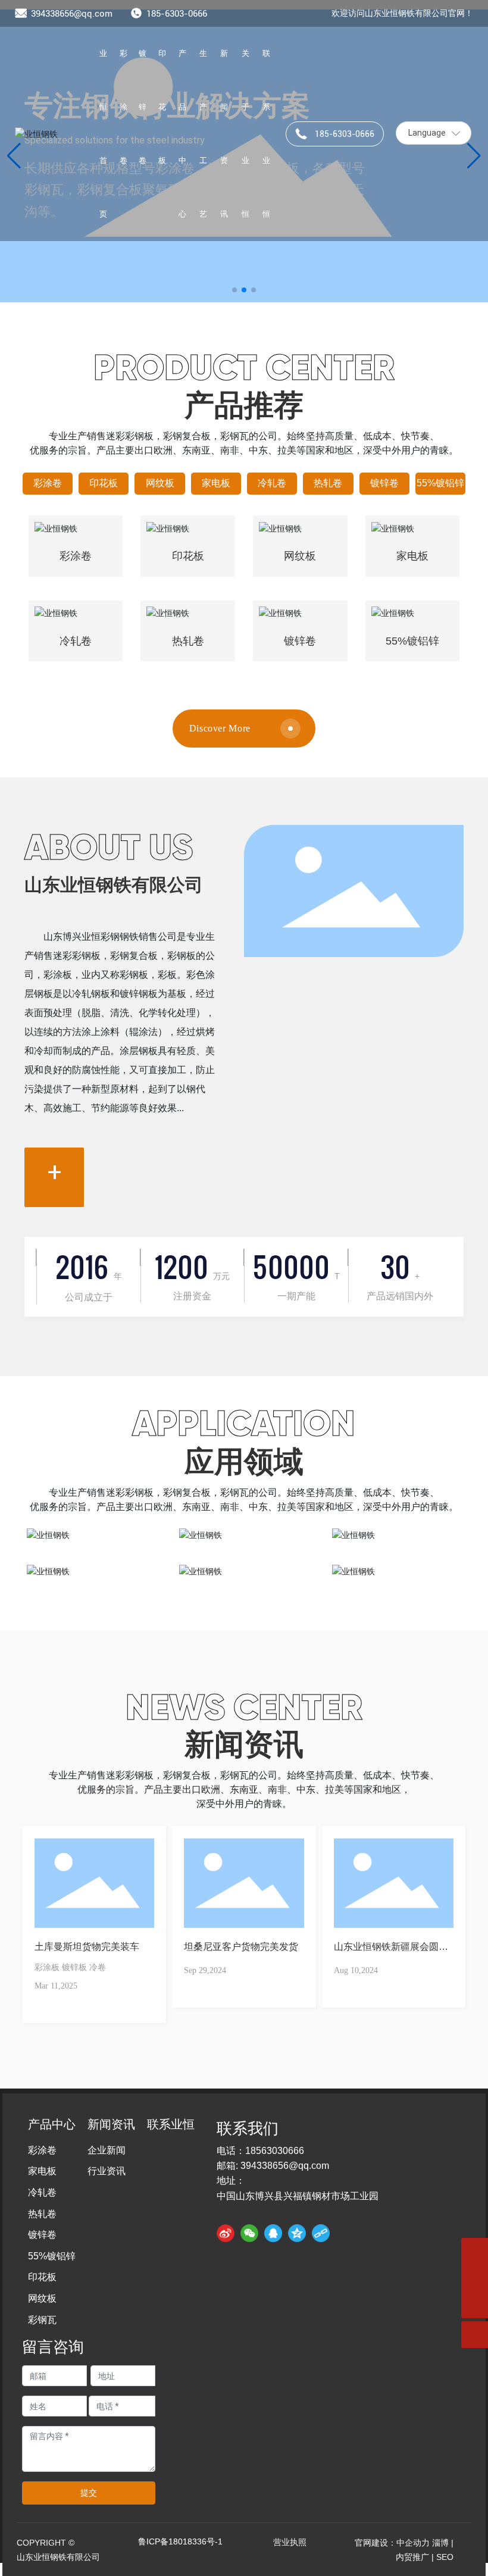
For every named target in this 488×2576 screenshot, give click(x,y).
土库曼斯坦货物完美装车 (87, 1947)
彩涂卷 (48, 483)
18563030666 (275, 2151)
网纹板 (160, 483)
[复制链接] (321, 2233)
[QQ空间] (297, 2233)
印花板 (104, 483)
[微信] (249, 2233)
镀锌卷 (384, 483)
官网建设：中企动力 (392, 2543)
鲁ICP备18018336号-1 (180, 2541)
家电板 (216, 483)
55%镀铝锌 (440, 483)
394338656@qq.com (72, 14)
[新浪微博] (226, 2233)
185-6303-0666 (177, 14)
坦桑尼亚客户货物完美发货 (241, 1947)
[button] (234, 290)
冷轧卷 (272, 483)
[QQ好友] (273, 2233)
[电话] (475, 2278)
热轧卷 (328, 483)
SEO (445, 2557)
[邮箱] (475, 2251)
